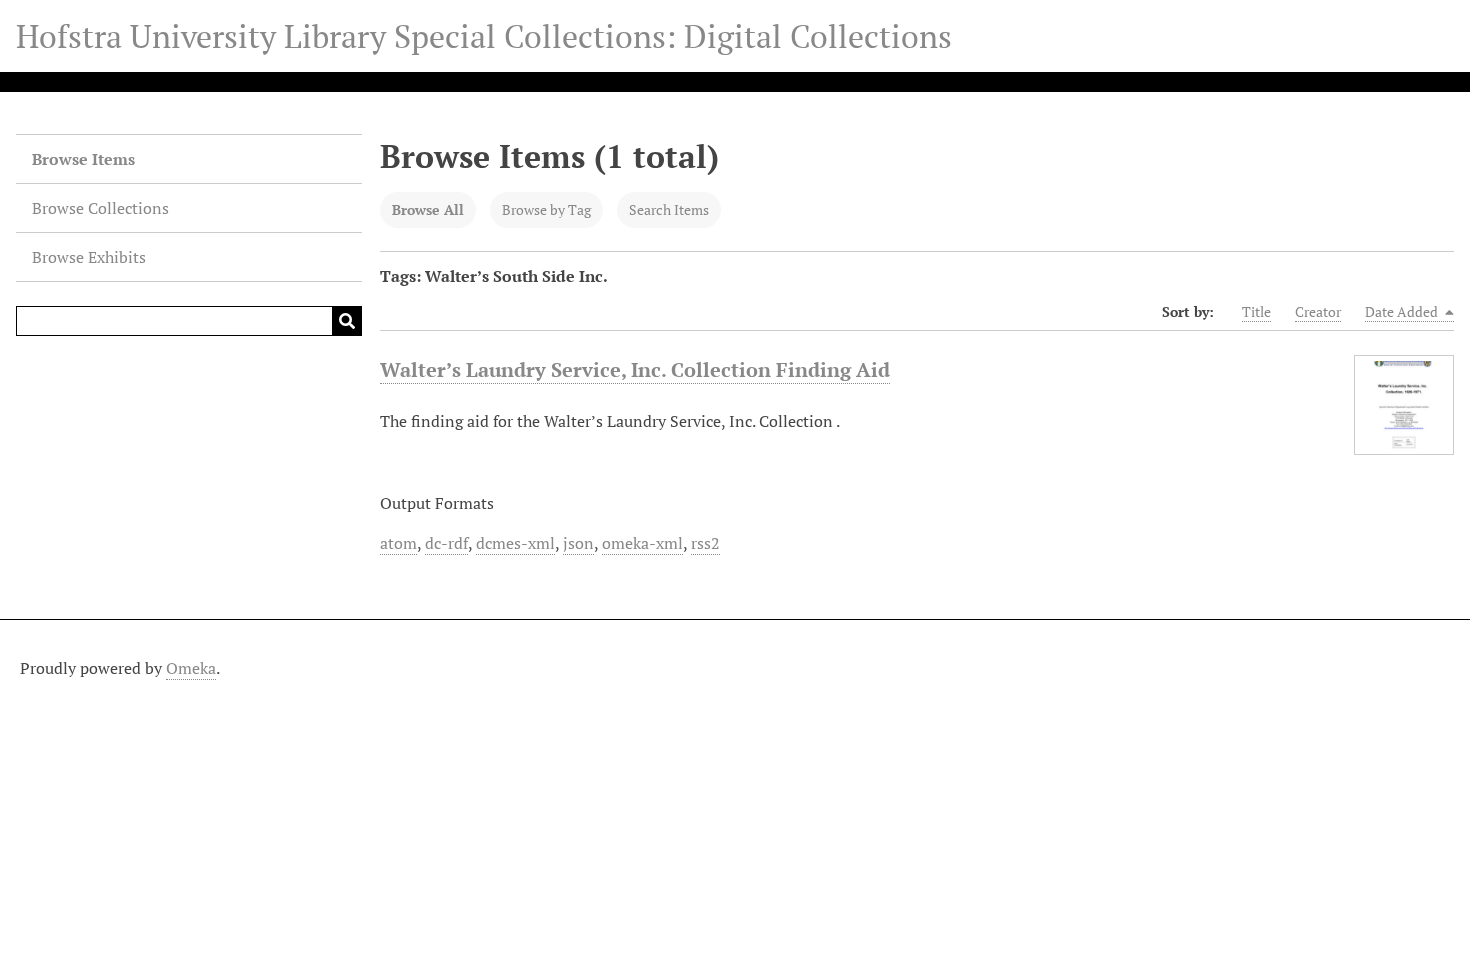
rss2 (705, 543)
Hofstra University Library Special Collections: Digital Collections (484, 36)
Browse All (428, 209)
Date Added (1403, 311)
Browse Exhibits (89, 257)
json (578, 543)
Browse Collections (100, 208)
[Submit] (347, 321)
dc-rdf (446, 543)
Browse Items (83, 159)
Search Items (669, 209)
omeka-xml (642, 543)
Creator (1318, 311)
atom (398, 543)
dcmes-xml (515, 543)
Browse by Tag (546, 209)
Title (1256, 311)
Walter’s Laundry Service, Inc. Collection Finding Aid (635, 369)
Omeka (191, 668)
